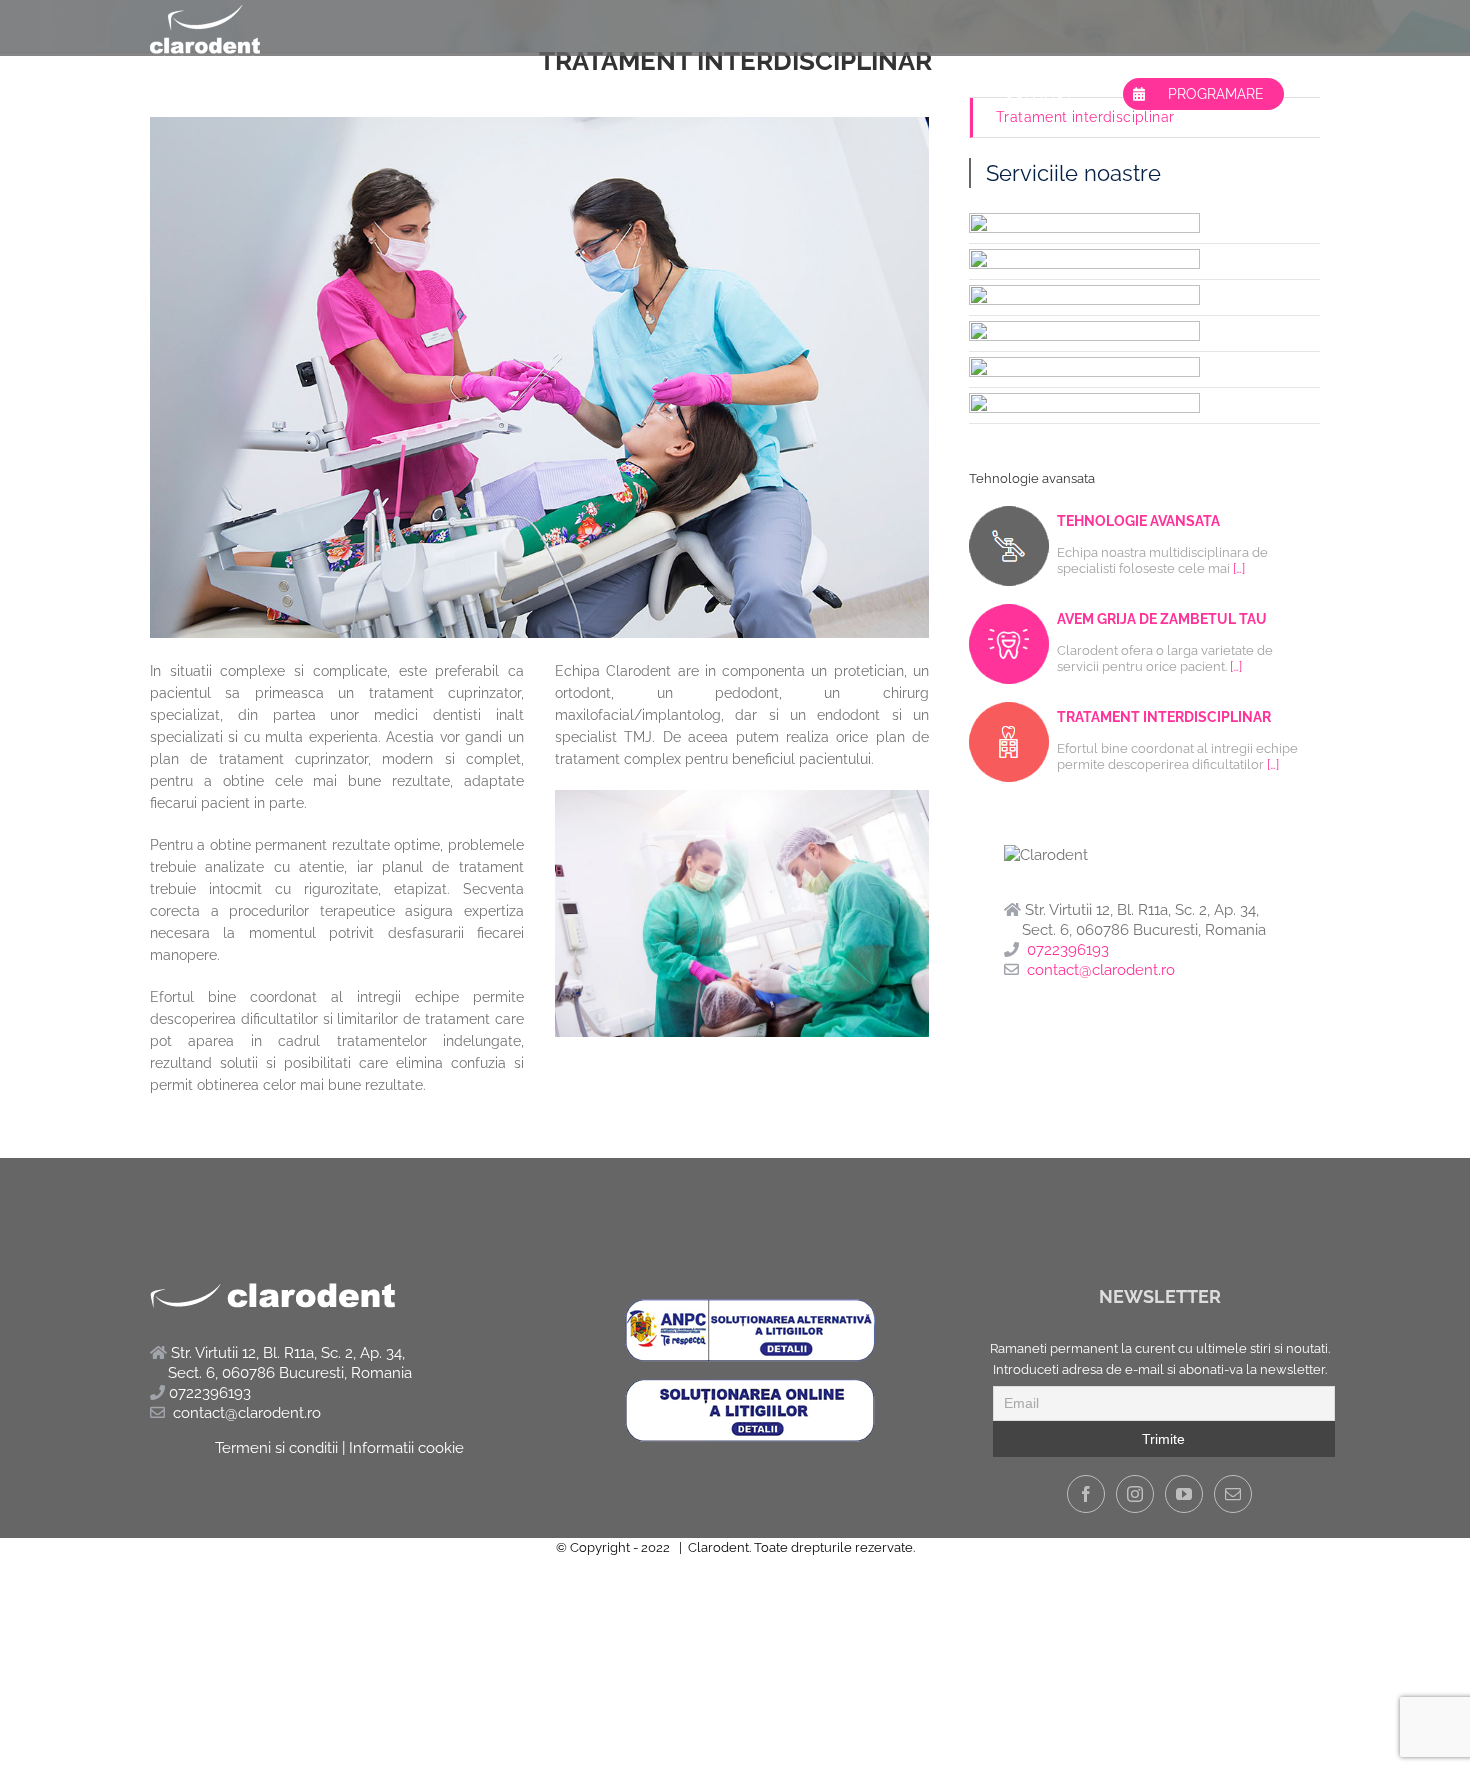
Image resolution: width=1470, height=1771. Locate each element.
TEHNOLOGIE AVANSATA (1138, 521)
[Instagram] (1135, 1494)
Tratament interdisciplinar (1085, 117)
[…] (1239, 568)
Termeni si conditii (276, 1448)
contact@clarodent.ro (1101, 970)
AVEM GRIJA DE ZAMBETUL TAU (1162, 619)
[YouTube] (1184, 1494)
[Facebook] (1086, 1494)
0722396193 (1068, 950)
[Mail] (1233, 1494)
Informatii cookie (406, 1448)
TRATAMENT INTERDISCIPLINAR (1164, 717)
